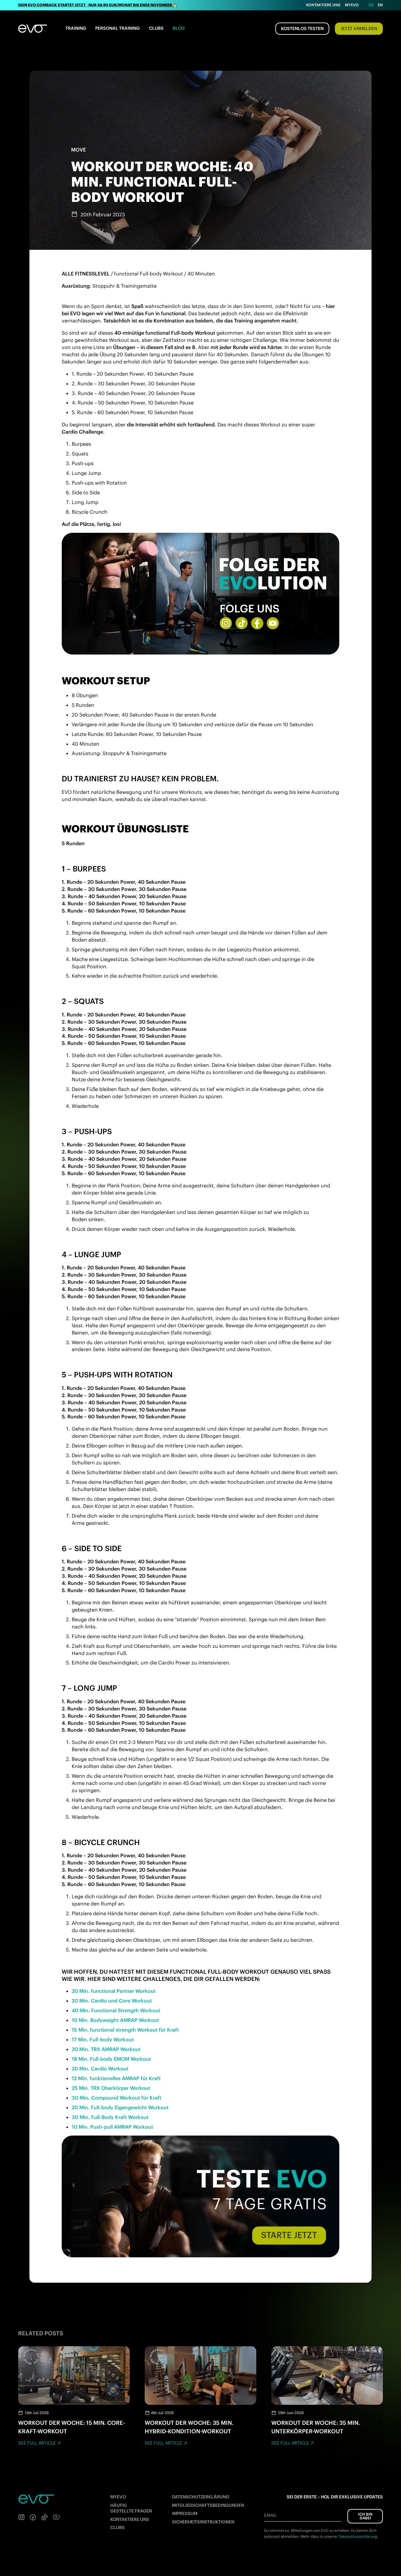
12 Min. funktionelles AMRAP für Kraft (116, 2078)
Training (76, 28)
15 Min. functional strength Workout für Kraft (125, 2030)
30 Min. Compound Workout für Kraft (117, 2098)
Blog (179, 28)
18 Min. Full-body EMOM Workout (111, 2059)
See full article (37, 2443)
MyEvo (352, 5)
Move (78, 150)
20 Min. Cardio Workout (100, 2069)
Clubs (156, 28)
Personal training (117, 28)
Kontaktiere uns (323, 5)
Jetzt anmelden (359, 28)
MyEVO (118, 2497)
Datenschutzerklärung (201, 2497)
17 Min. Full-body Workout (103, 2039)
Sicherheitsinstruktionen (203, 2522)
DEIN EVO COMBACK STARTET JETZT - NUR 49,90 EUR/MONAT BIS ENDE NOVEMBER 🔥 (98, 5)
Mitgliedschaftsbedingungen (208, 2505)
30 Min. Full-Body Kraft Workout (110, 2117)
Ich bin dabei (365, 2516)
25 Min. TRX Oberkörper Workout (111, 2088)
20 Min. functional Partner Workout (114, 1991)
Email (270, 2515)
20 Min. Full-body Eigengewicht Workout (120, 2107)
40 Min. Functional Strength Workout (116, 2010)
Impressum (185, 2513)
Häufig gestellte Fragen (131, 2508)
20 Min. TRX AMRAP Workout (106, 2049)
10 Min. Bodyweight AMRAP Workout (115, 2020)
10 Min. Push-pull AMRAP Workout (112, 2127)
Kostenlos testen (302, 28)
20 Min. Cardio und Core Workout (112, 2001)
